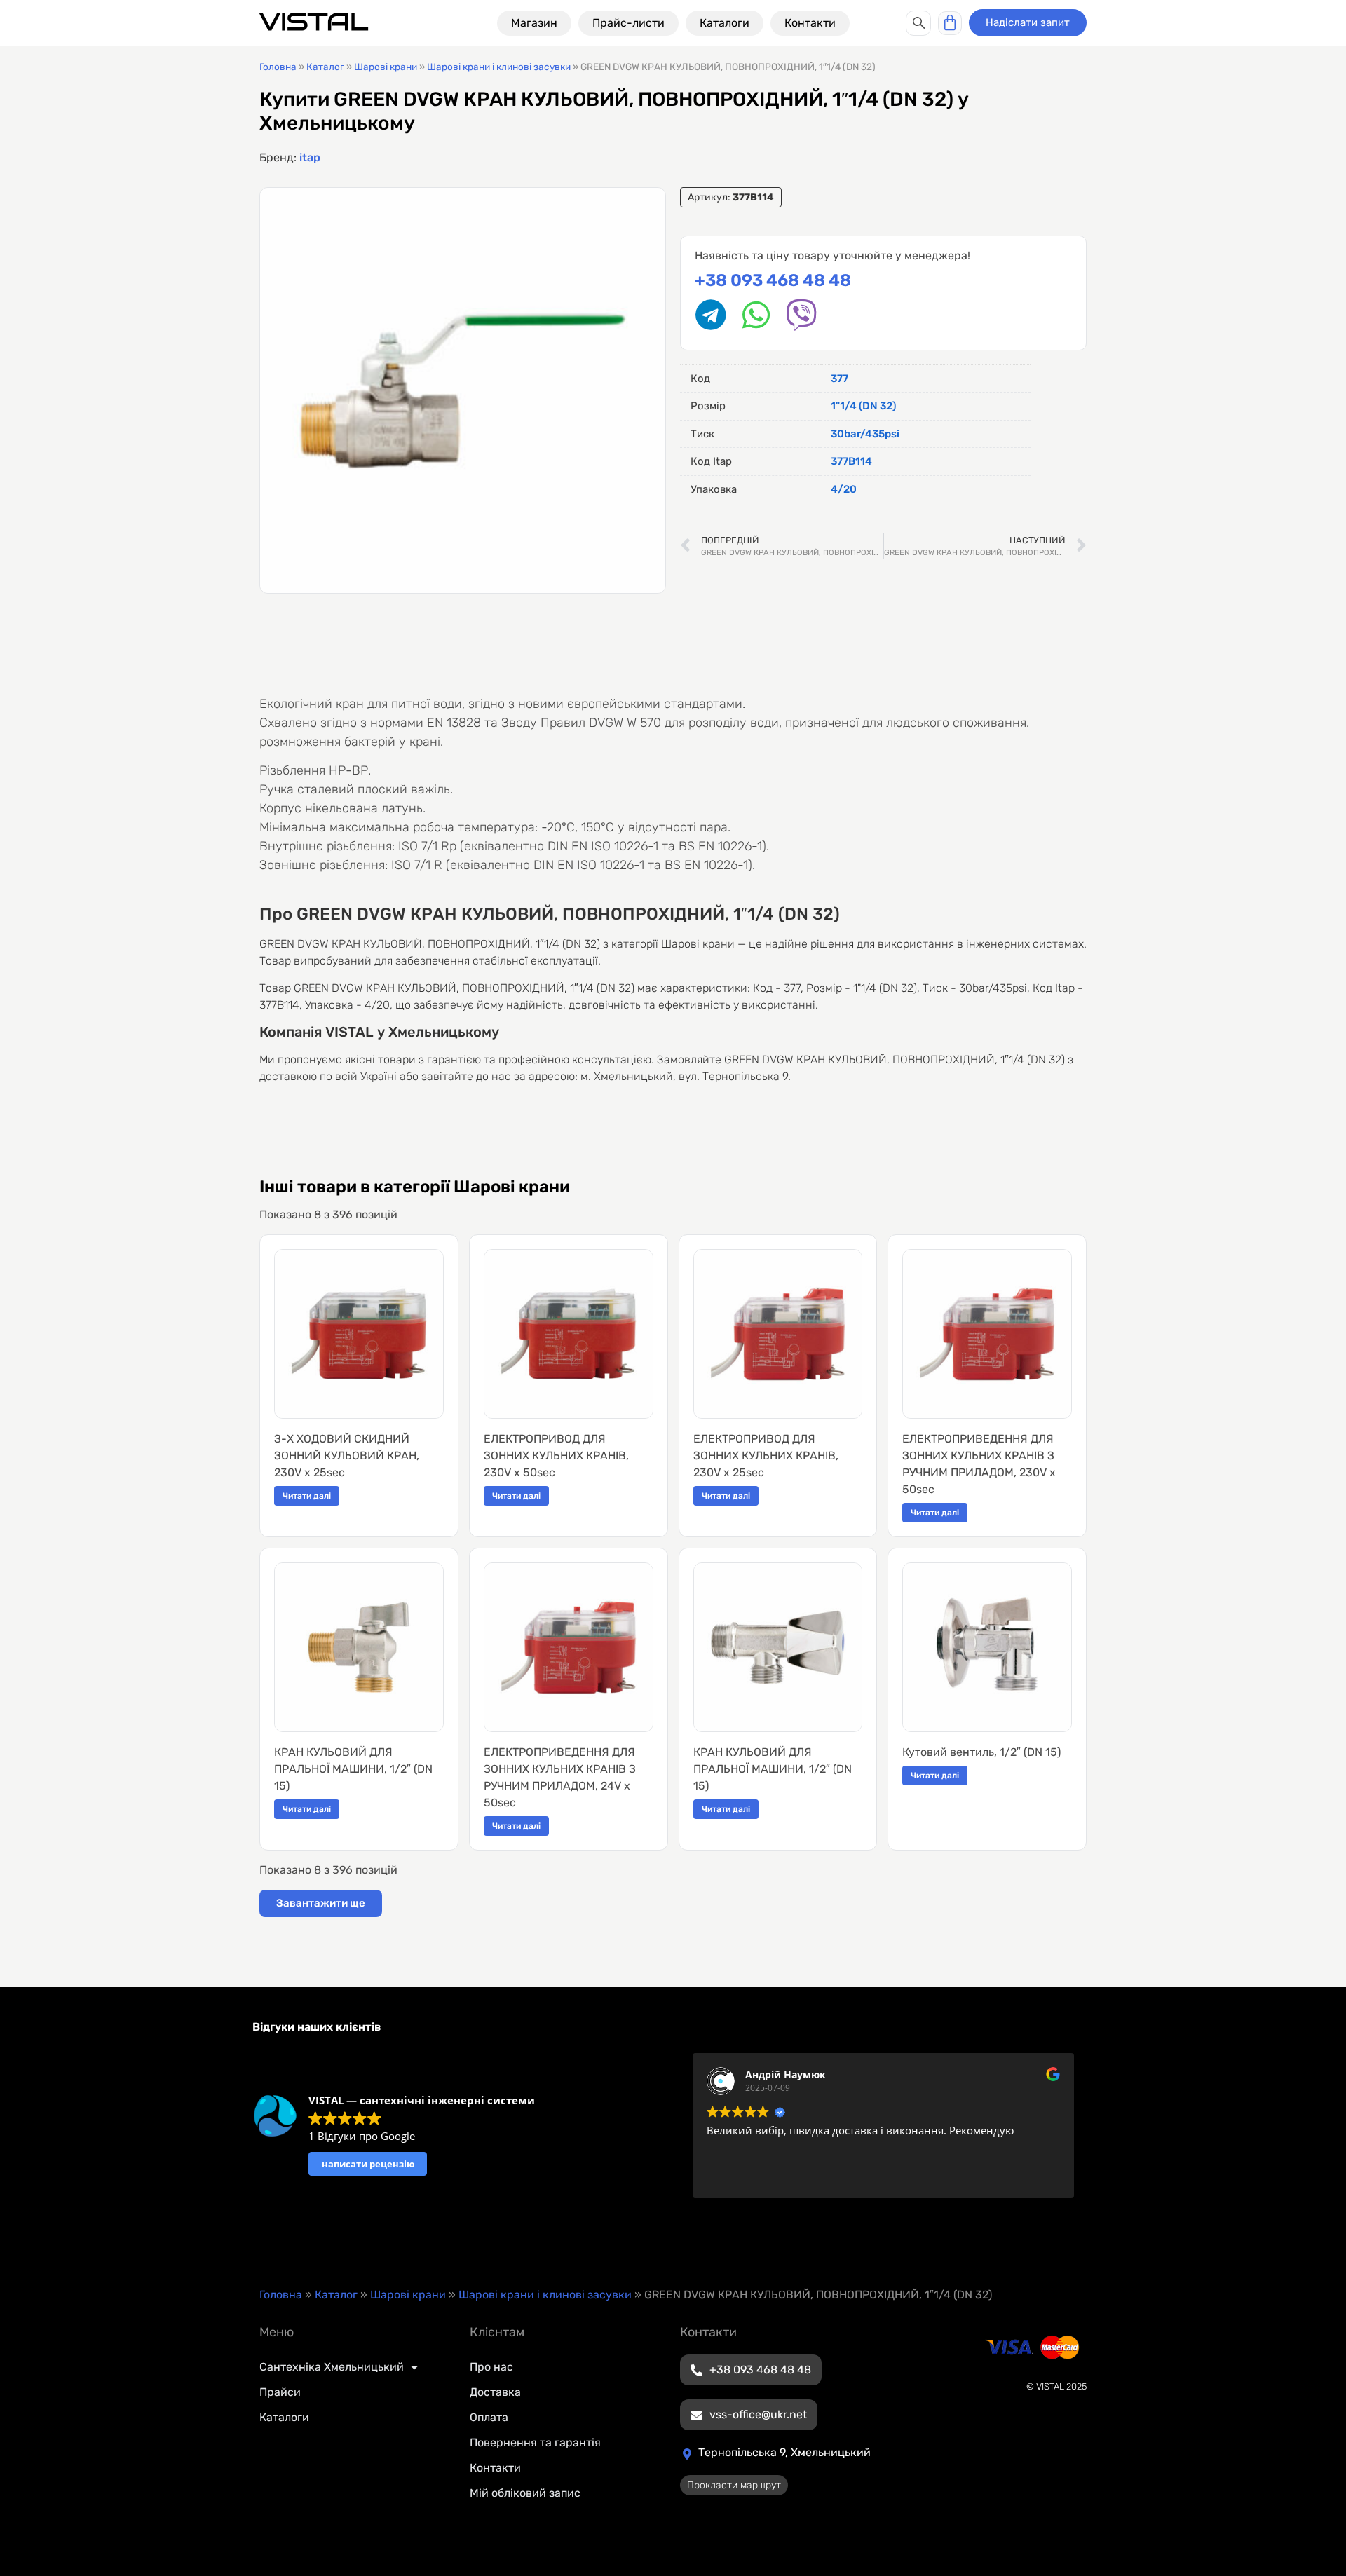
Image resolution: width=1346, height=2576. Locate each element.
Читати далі (307, 1496)
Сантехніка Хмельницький (332, 2367)
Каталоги (284, 2417)
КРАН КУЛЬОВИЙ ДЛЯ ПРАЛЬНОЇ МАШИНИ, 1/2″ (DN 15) (353, 1769)
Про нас (491, 2367)
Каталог (325, 67)
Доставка (495, 2392)
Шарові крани (386, 67)
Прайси (280, 2392)
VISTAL (314, 22)
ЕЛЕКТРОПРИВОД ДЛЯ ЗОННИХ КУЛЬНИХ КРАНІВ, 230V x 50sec (556, 1456)
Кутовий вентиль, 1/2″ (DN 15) (981, 1752)
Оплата (489, 2417)
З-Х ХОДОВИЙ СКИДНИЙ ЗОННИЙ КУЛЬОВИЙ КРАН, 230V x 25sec (347, 1456)
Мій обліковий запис (525, 2493)
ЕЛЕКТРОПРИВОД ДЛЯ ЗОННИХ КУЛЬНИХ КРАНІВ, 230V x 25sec (766, 1456)
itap (310, 157)
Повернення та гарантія (535, 2442)
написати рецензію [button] (368, 2164)
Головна (278, 67)
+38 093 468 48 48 (773, 280)
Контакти (495, 2468)
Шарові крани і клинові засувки (499, 67)
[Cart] (950, 23)
